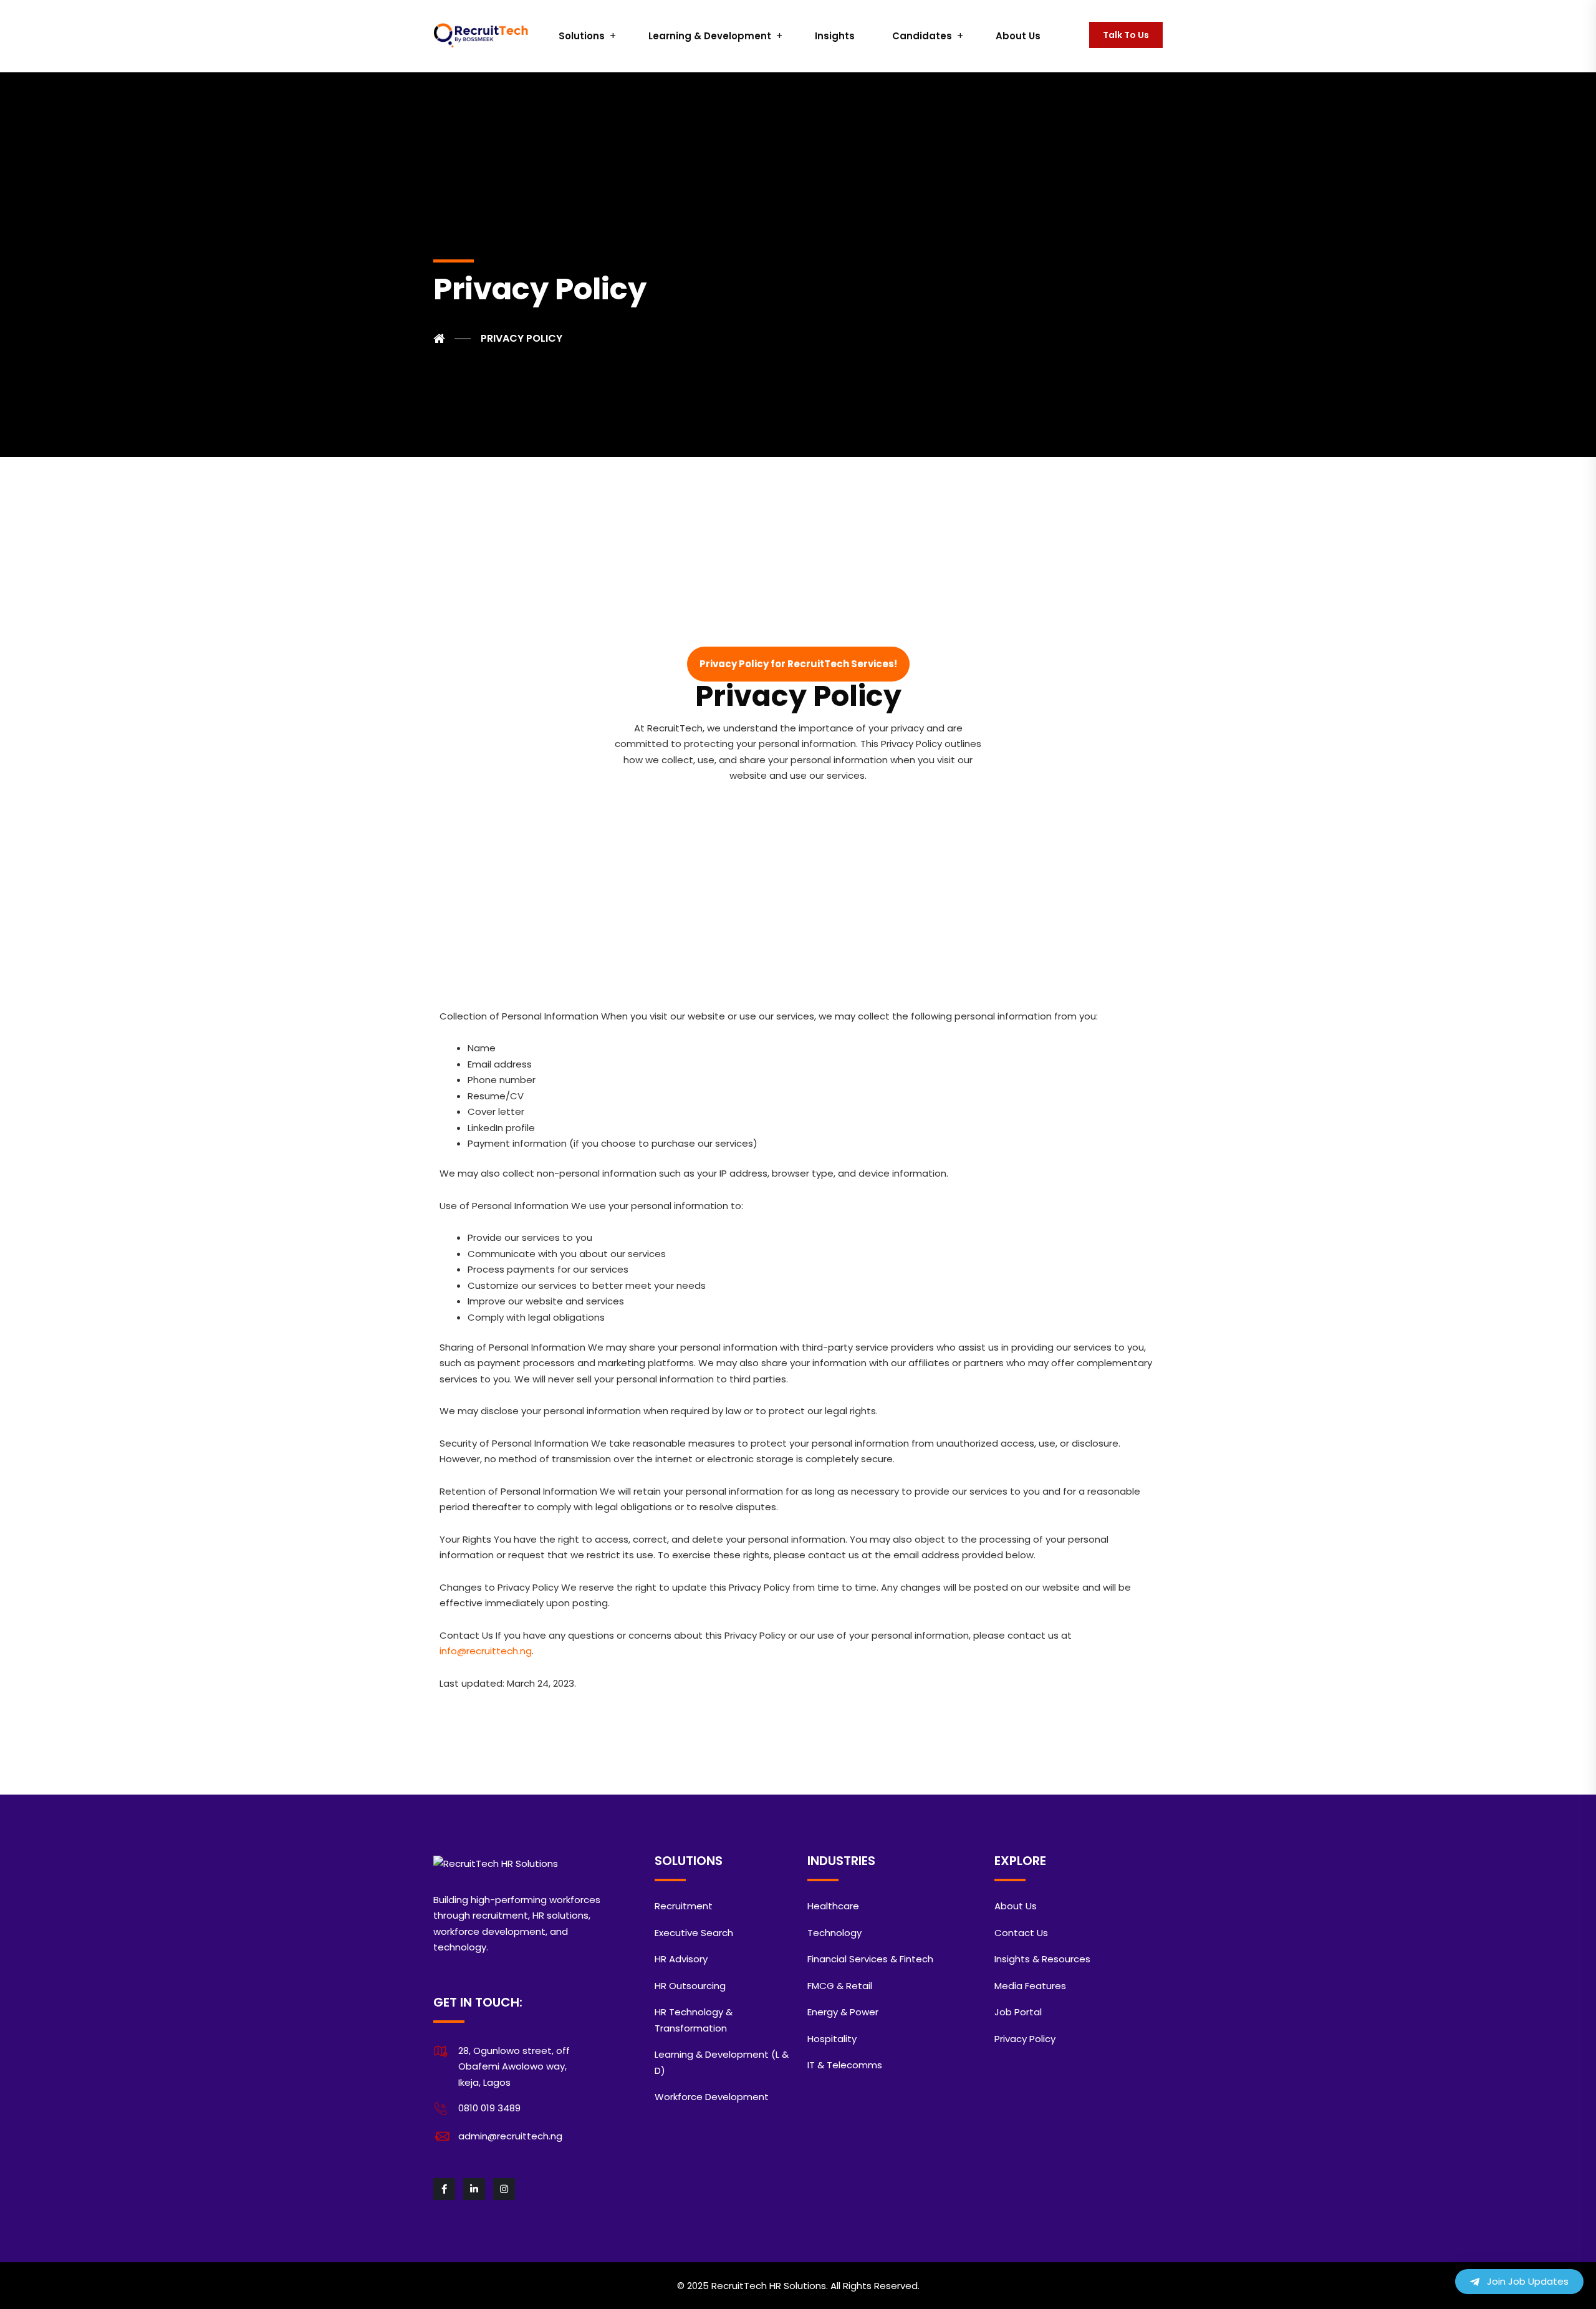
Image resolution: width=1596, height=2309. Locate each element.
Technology (834, 1933)
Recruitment (684, 1906)
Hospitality (832, 2039)
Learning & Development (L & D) (722, 2062)
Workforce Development (712, 2097)
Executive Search (694, 1933)
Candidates (922, 36)
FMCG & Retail (840, 1986)
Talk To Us (1126, 35)
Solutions (582, 36)
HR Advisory (681, 1959)
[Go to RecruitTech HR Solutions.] (452, 339)
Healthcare (833, 1906)
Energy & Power (843, 2012)
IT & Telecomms (845, 2065)
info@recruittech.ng (486, 1651)
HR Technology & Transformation (694, 2020)
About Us (1018, 36)
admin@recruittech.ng (510, 2136)
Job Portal (1018, 2012)
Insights (835, 36)
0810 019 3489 (489, 2108)
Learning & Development (710, 36)
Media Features (1030, 1986)
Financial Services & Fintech (870, 1959)
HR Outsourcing (690, 1986)
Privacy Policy (1025, 2039)
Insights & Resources (1042, 1959)
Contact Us (1021, 1933)
